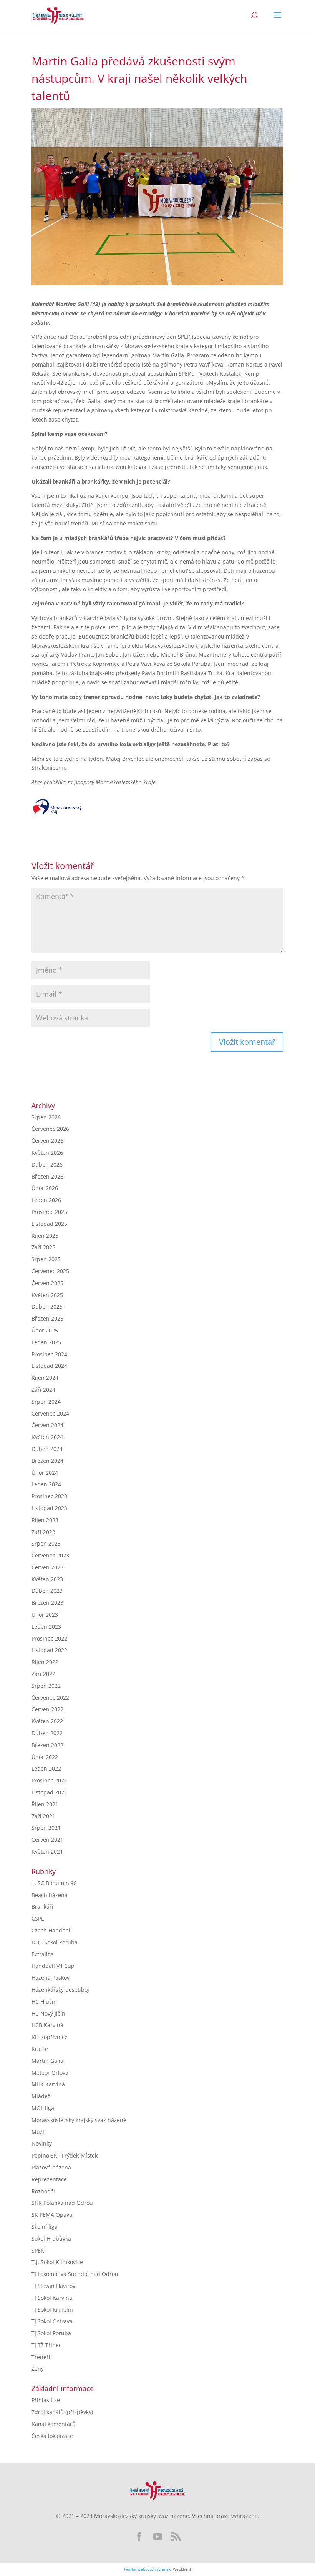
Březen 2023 (47, 1603)
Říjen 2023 (45, 1520)
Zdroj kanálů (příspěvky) (62, 2412)
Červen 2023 (47, 1567)
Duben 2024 (47, 1449)
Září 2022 (43, 1674)
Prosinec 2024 (49, 1354)
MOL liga (43, 2108)
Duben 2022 (47, 1733)
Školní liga (45, 2227)
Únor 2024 (45, 1473)
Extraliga (43, 1954)
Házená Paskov (51, 1978)
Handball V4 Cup (53, 1966)
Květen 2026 (47, 1153)
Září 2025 (43, 1247)
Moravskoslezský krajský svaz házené (79, 2120)
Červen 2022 (47, 1709)
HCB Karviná (47, 2025)
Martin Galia (47, 2061)
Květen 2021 (47, 1852)
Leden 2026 (46, 1200)
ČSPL (38, 1918)
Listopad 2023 (49, 1508)
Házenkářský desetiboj (60, 1990)
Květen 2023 (47, 1579)
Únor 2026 (45, 1188)
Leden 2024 (46, 1484)
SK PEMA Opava (52, 2215)
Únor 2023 (45, 1615)
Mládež (41, 2096)
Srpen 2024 (46, 1401)
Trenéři (41, 2357)
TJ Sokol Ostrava (52, 2321)
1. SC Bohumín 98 (54, 1883)
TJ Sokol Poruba (51, 2333)
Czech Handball (52, 1930)
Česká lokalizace (52, 2436)
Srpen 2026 (46, 1117)
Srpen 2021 (46, 1828)
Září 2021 (43, 1816)
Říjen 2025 (45, 1236)
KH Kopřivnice (50, 2037)
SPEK (38, 2250)
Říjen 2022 (45, 1662)
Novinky (42, 2143)
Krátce (40, 2049)
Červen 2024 (47, 1425)
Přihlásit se (46, 2400)
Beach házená (50, 1895)
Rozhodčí (43, 2191)
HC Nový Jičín (48, 2013)
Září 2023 (43, 1532)
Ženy (38, 2368)
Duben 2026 (47, 1165)
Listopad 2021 (49, 1792)
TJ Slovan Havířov (53, 2286)
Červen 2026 (47, 1141)
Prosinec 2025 (49, 1212)
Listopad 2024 (49, 1366)
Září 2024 (43, 1390)
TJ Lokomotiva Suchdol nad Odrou (75, 2274)
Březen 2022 (47, 1745)
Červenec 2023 (50, 1555)
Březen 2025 (47, 1318)
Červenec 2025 (50, 1271)
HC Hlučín (44, 2002)
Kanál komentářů (54, 2424)
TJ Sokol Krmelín (52, 2310)
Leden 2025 (46, 1342)
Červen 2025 (47, 1283)
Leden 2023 (46, 1626)
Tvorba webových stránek (147, 2569)
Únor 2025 (45, 1330)
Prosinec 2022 (49, 1638)
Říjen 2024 (45, 1378)
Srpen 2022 (46, 1686)
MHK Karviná (48, 2084)
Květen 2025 (47, 1295)
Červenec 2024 (50, 1413)
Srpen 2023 (46, 1543)
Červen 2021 (47, 1840)
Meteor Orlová (50, 2073)
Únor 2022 (45, 1757)
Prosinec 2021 (49, 1780)
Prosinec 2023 (49, 1496)
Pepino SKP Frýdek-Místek (65, 2155)
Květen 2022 (47, 1721)
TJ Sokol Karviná (52, 2298)
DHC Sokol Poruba (55, 1942)
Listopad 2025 (49, 1224)
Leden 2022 (46, 1768)
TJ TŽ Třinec (46, 2345)
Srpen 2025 (46, 1259)
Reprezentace (49, 2179)
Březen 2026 (47, 1176)
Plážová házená (51, 2167)
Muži (38, 2132)
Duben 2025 (47, 1306)
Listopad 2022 (49, 1650)
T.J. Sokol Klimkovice (57, 2262)
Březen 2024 (47, 1461)
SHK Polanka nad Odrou (62, 2203)
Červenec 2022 (50, 1698)
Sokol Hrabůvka (51, 2238)
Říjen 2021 (45, 1804)
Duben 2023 (47, 1591)
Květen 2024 (47, 1437)
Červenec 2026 (50, 1129)
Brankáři (42, 1907)
